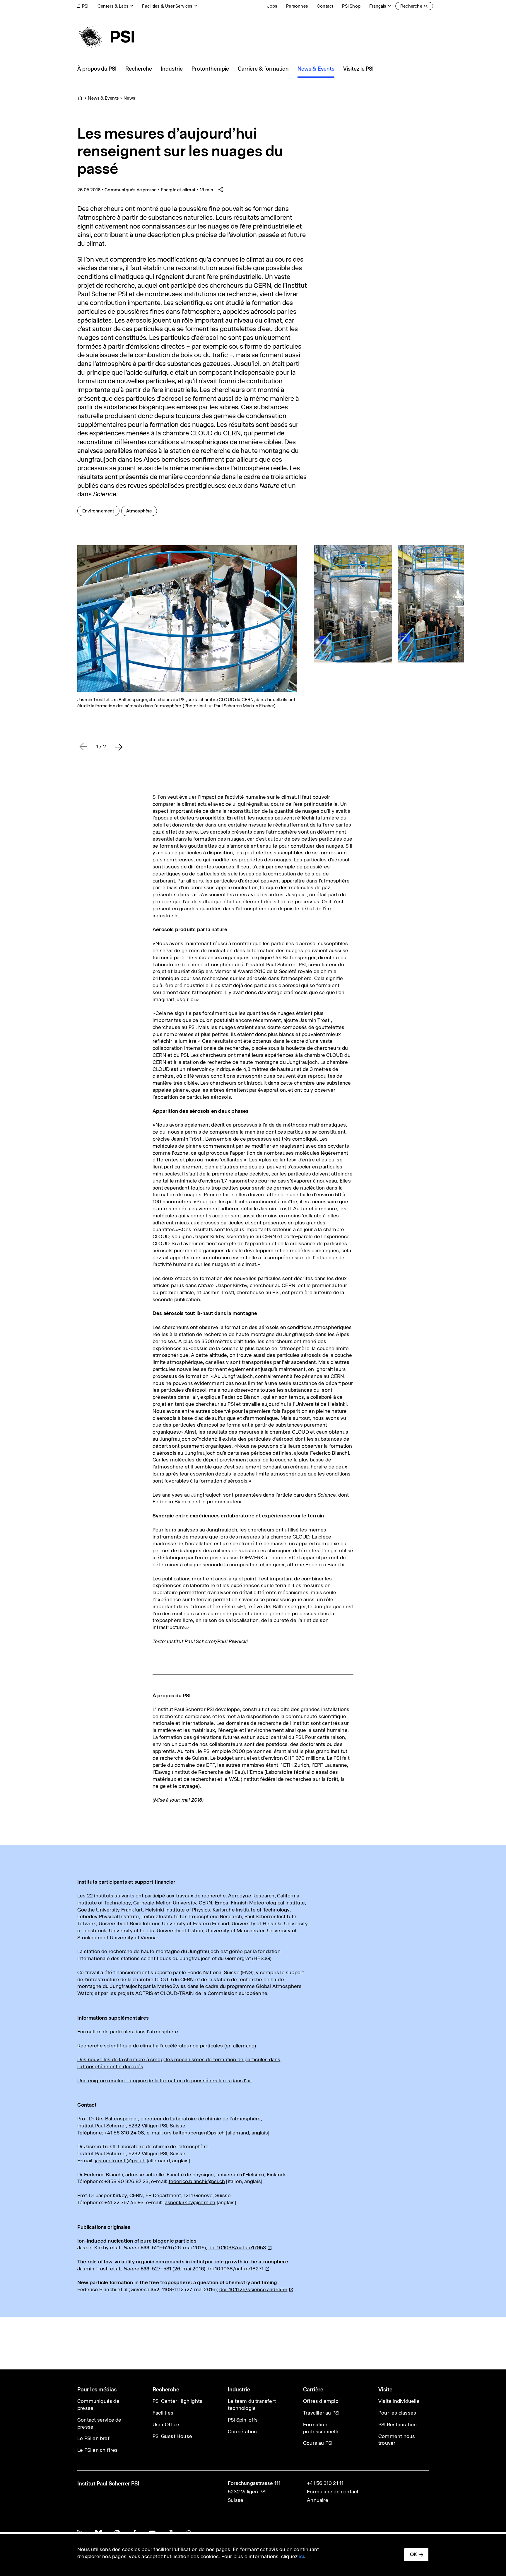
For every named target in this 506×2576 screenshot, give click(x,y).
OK (413, 2554)
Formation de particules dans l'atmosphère (128, 2032)
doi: (253, 2289)
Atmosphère (141, 511)
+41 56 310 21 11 (325, 2483)
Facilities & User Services (167, 6)
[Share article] (221, 190)
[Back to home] (106, 37)
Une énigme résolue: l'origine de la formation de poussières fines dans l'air (165, 2081)
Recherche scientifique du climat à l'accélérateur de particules (150, 2046)
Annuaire (318, 2500)
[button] (119, 747)
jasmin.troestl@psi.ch (120, 2161)
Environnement (101, 511)
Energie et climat (178, 190)
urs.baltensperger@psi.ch (194, 2133)
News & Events (103, 98)
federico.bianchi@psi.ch (197, 2181)
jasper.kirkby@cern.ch (189, 2202)
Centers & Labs (113, 6)
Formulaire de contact (333, 2492)
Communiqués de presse (130, 190)
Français (378, 6)
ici (301, 2556)
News (129, 98)
